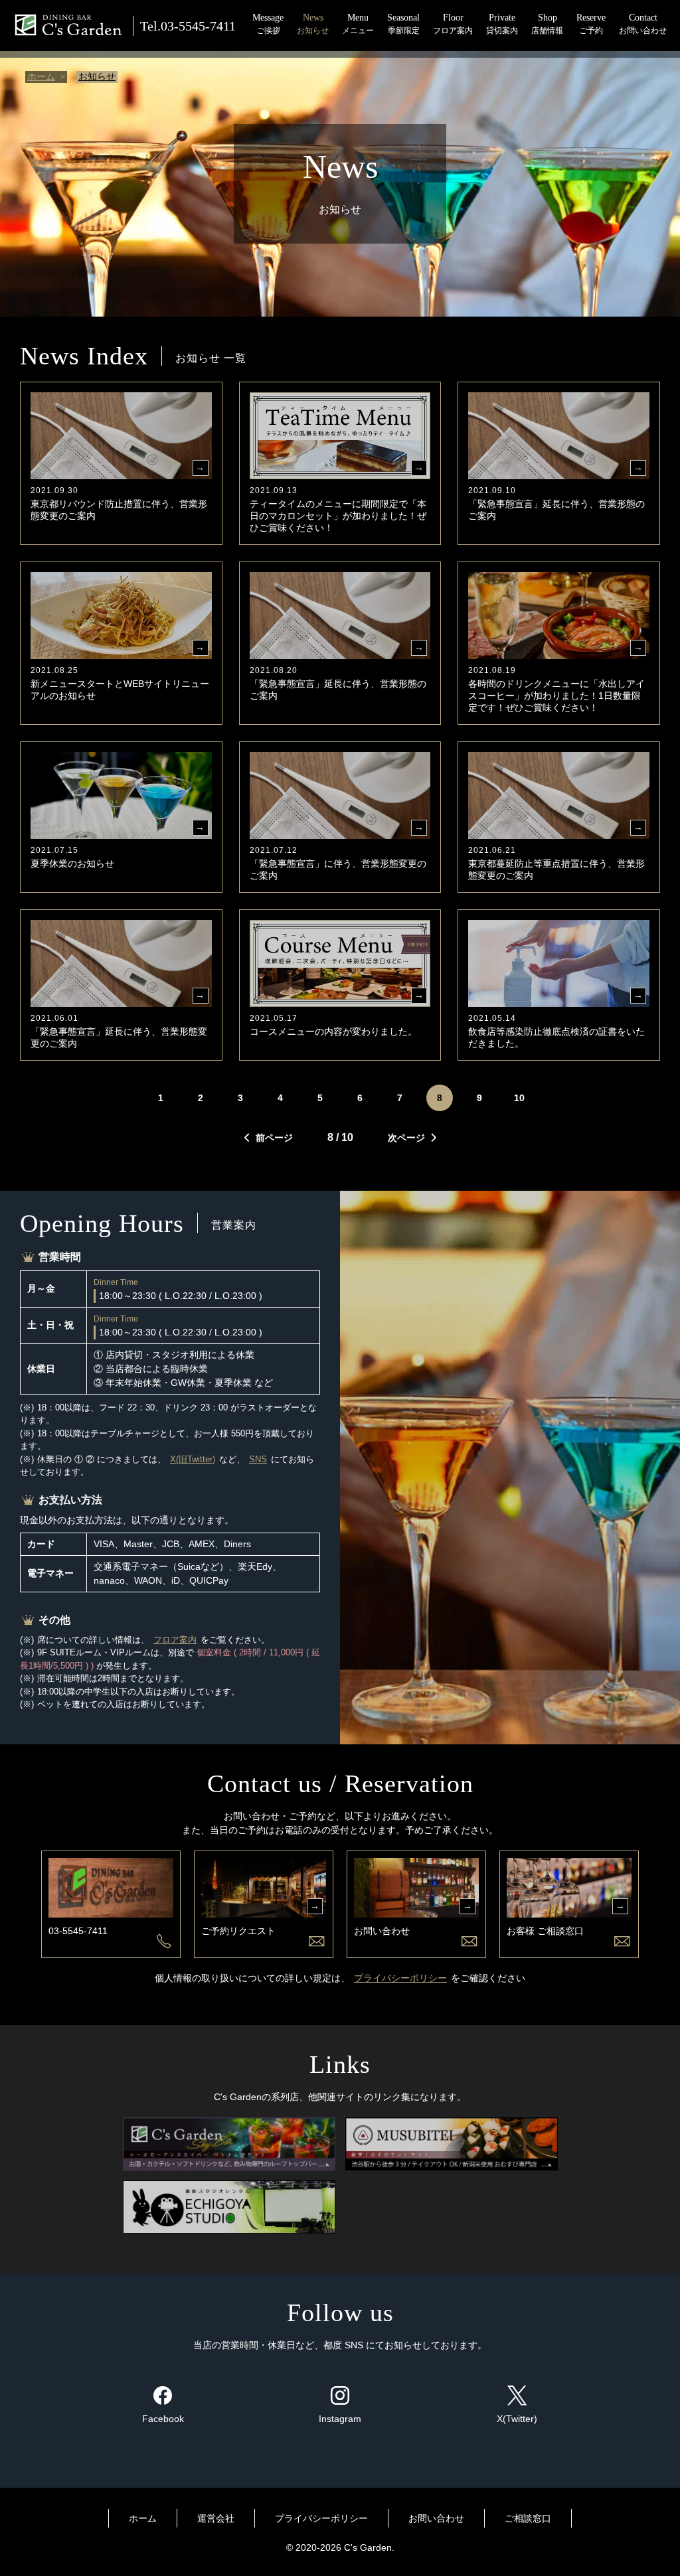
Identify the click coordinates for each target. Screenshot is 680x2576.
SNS (258, 1459)
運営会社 (216, 2518)
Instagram (340, 2419)
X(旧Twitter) (193, 1459)
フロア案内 (175, 1640)
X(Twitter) (517, 2419)
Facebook (163, 2419)
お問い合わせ (436, 2518)
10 (519, 1098)
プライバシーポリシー (400, 1978)
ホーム (41, 76)
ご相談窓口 (528, 2518)
